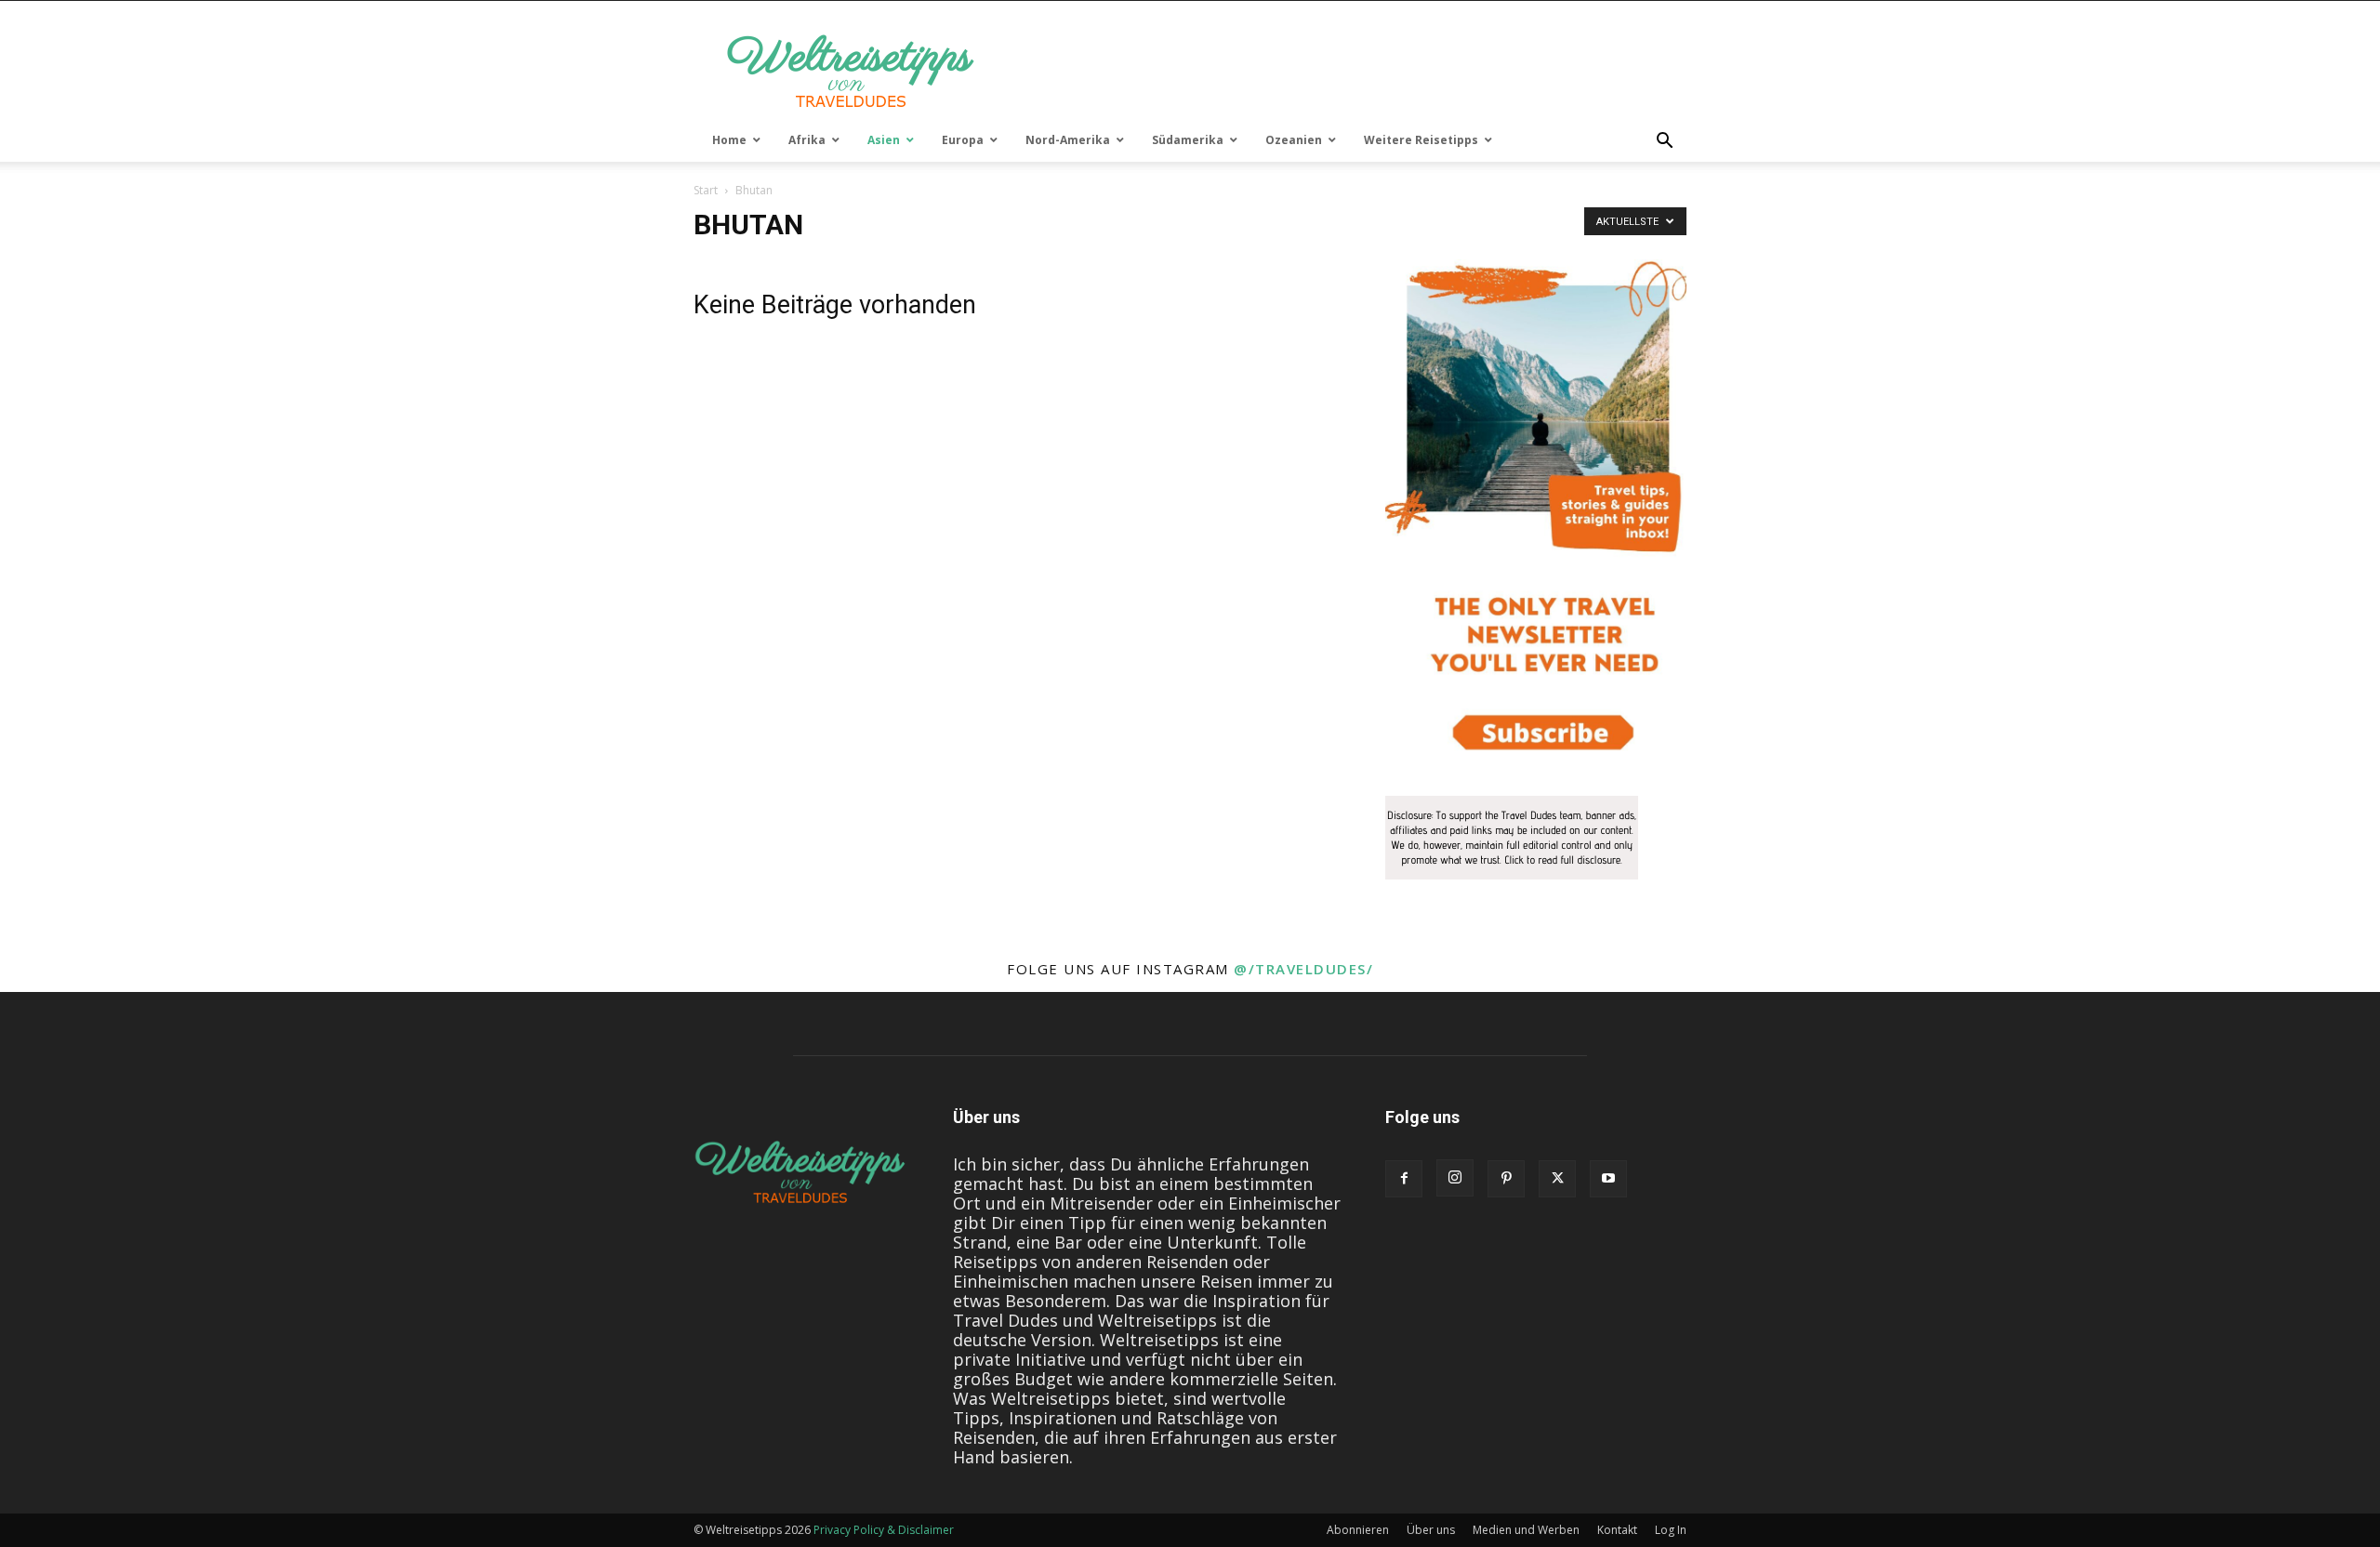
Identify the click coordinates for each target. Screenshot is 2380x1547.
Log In (1671, 1530)
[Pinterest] (1506, 1179)
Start (706, 190)
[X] (1557, 1179)
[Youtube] (1608, 1179)
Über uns (1431, 1530)
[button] (1664, 141)
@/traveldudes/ (1303, 969)
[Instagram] (1455, 1178)
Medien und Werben (1526, 1530)
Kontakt (1617, 1530)
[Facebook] (1404, 1179)
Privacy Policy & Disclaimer (884, 1530)
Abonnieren (1358, 1530)
